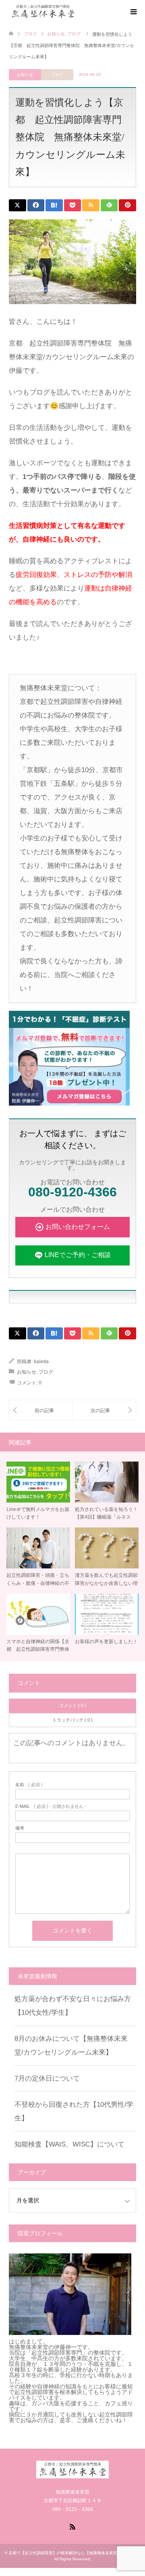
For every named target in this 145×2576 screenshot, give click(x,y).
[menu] (133, 12)
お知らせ (25, 75)
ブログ (57, 75)
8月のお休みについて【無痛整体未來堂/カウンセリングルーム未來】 (71, 2045)
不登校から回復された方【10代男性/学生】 (74, 2111)
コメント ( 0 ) (73, 1705)
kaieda (41, 1362)
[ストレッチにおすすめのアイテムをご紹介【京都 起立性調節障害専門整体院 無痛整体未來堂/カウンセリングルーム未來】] (104, 1410)
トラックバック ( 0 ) (72, 1720)
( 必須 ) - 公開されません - (51, 1806)
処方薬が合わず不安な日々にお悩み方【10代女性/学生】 (73, 2006)
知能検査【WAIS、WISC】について (69, 2144)
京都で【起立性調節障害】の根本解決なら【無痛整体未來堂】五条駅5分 (74, 2553)
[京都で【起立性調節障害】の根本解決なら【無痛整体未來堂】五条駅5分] (77, 11)
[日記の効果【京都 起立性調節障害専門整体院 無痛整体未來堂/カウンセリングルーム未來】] (41, 1410)
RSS (72, 2526)
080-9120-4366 (72, 1192)
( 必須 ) (29, 1785)
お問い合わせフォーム (78, 1227)
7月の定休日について (47, 2078)
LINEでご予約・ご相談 (78, 1255)
